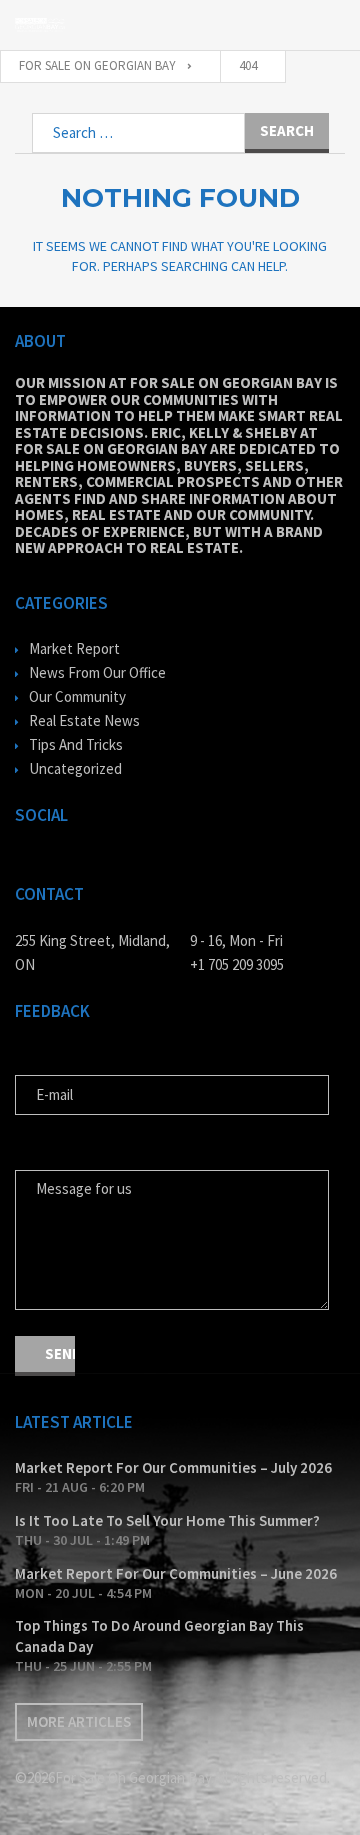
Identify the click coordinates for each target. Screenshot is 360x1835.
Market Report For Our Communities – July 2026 (173, 1467)
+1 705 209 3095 (237, 964)
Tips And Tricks (76, 744)
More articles (79, 1721)
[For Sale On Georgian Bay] (40, 24)
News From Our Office (97, 672)
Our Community (77, 696)
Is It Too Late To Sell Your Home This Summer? (167, 1520)
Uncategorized (75, 768)
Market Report (74, 648)
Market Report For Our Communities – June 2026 (176, 1573)
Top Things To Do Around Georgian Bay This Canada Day (159, 1636)
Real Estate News (84, 720)
